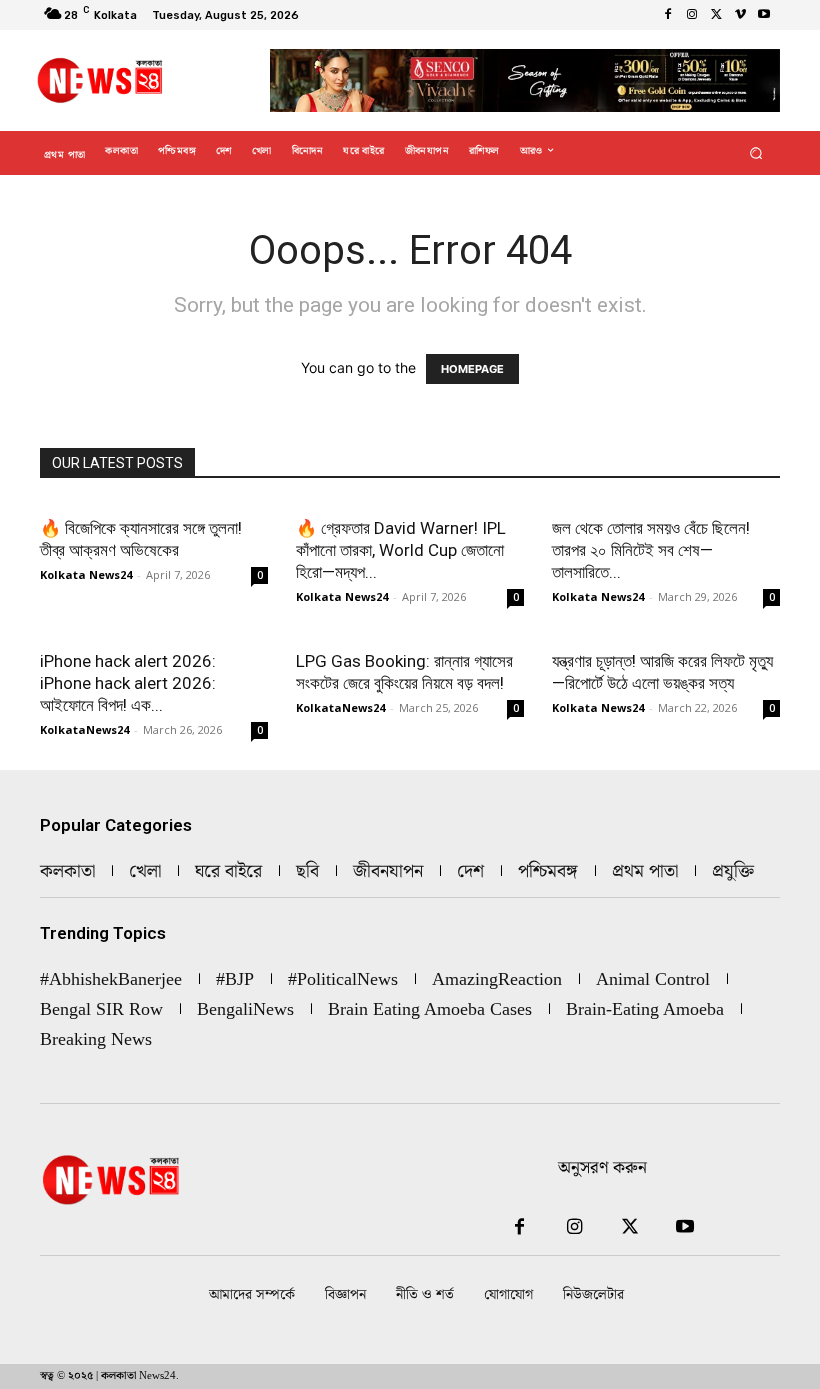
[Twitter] (716, 15)
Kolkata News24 (86, 574)
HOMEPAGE (472, 369)
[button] (756, 153)
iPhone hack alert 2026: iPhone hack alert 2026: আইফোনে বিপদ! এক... (128, 683)
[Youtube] (764, 15)
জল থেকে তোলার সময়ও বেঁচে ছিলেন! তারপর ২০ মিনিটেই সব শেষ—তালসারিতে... (651, 550)
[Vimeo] (740, 15)
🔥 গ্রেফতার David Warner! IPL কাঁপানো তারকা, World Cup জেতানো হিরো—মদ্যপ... (401, 550)
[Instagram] (692, 15)
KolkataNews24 (84, 729)
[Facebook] (668, 15)
